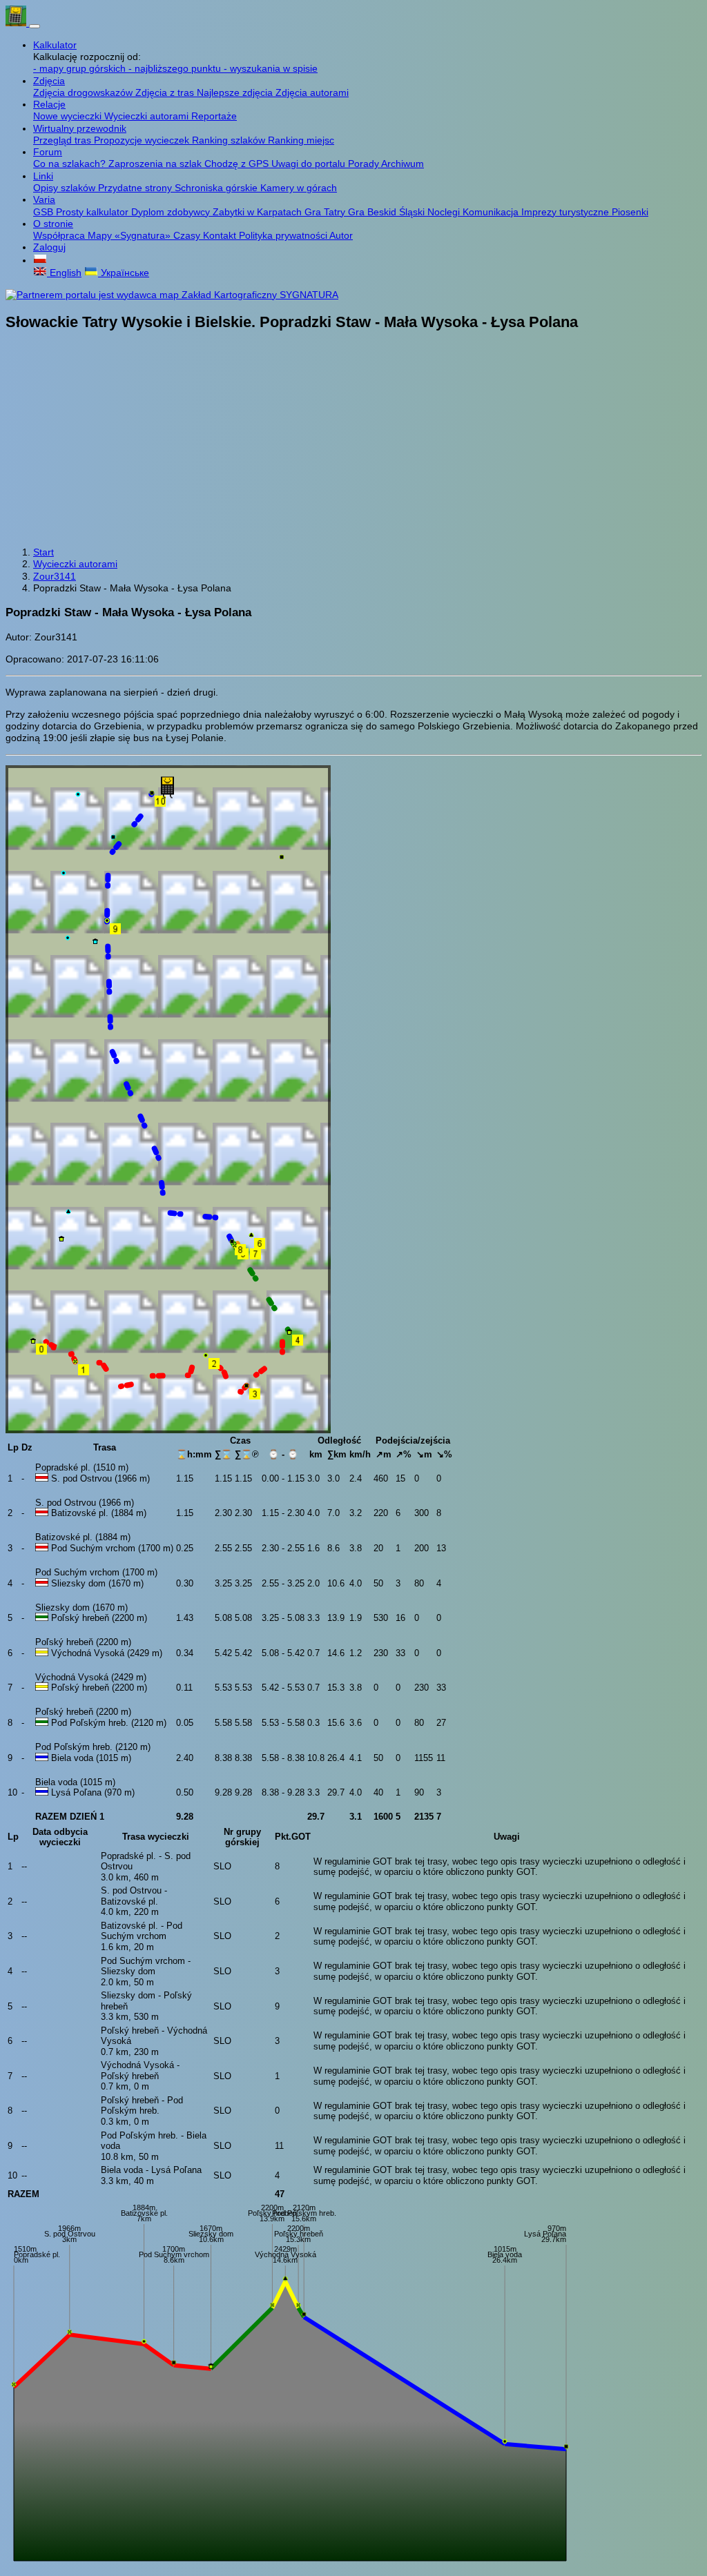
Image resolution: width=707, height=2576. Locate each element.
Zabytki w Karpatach (259, 212)
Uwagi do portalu (310, 164)
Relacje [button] (49, 104)
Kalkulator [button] (55, 45)
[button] (40, 260)
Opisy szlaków (66, 188)
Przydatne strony (136, 188)
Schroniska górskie (217, 188)
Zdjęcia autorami (312, 92)
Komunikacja (492, 212)
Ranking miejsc (301, 140)
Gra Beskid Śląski (388, 212)
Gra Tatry (326, 212)
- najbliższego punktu (176, 68)
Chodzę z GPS (238, 164)
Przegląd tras (64, 140)
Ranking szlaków (230, 140)
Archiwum (403, 164)
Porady (365, 164)
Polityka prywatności (284, 235)
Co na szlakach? (71, 164)
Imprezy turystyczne (566, 212)
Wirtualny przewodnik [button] (80, 128)
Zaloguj (49, 247)
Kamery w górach (299, 188)
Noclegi (445, 212)
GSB (45, 212)
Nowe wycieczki (69, 116)
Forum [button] (48, 152)
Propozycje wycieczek (143, 140)
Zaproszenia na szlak (156, 164)
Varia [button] (44, 199)
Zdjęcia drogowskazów (84, 92)
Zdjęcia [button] (49, 81)
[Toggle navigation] (35, 26)
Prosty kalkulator (94, 212)
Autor (341, 235)
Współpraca (60, 235)
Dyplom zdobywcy (172, 212)
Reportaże (214, 116)
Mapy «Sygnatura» (130, 235)
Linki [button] (43, 176)
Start (43, 552)
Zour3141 (55, 576)
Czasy (188, 235)
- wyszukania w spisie (271, 68)
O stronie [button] (53, 224)
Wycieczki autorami (148, 116)
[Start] (17, 23)
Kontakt (221, 235)
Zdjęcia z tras (166, 92)
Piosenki (630, 212)
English (64, 273)
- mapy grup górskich (81, 68)
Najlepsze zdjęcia (236, 92)
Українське (124, 273)
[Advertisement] (353, 440)
